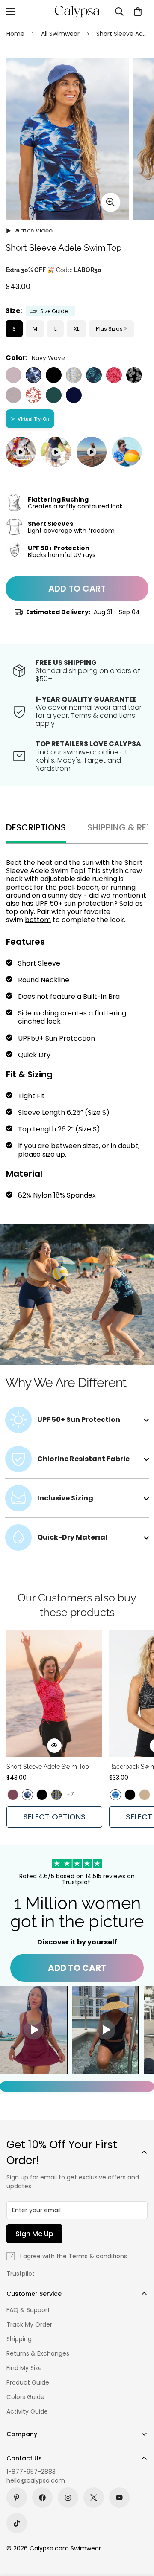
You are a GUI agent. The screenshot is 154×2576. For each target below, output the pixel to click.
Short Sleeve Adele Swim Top (48, 1767)
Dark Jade (54, 395)
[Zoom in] (111, 202)
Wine (13, 395)
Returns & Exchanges (38, 2353)
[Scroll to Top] (139, 2531)
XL (76, 329)
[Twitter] (94, 2498)
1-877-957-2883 (31, 2472)
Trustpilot (21, 2274)
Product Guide (28, 2382)
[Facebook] (42, 2498)
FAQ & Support (28, 2310)
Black (54, 375)
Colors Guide (25, 2397)
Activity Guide (27, 2411)
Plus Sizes (109, 329)
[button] (138, 12)
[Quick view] (54, 1746)
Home (15, 34)
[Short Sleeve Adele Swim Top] (54, 1693)
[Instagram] (68, 2498)
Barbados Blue (94, 375)
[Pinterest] (17, 2498)
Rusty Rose (34, 395)
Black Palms (134, 375)
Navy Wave (34, 375)
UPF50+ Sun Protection (56, 1038)
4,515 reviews (106, 1876)
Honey (145, 1795)
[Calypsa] (77, 12)
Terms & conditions (98, 2256)
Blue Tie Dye (115, 1795)
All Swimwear (60, 34)
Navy (74, 395)
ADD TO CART (77, 1968)
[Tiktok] (17, 2523)
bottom (38, 920)
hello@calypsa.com (36, 2480)
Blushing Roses (114, 375)
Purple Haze (13, 375)
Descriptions (36, 827)
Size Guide (54, 311)
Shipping (19, 2339)
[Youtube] (119, 2498)
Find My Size (24, 2368)
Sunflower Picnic (74, 375)
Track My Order (29, 2324)
